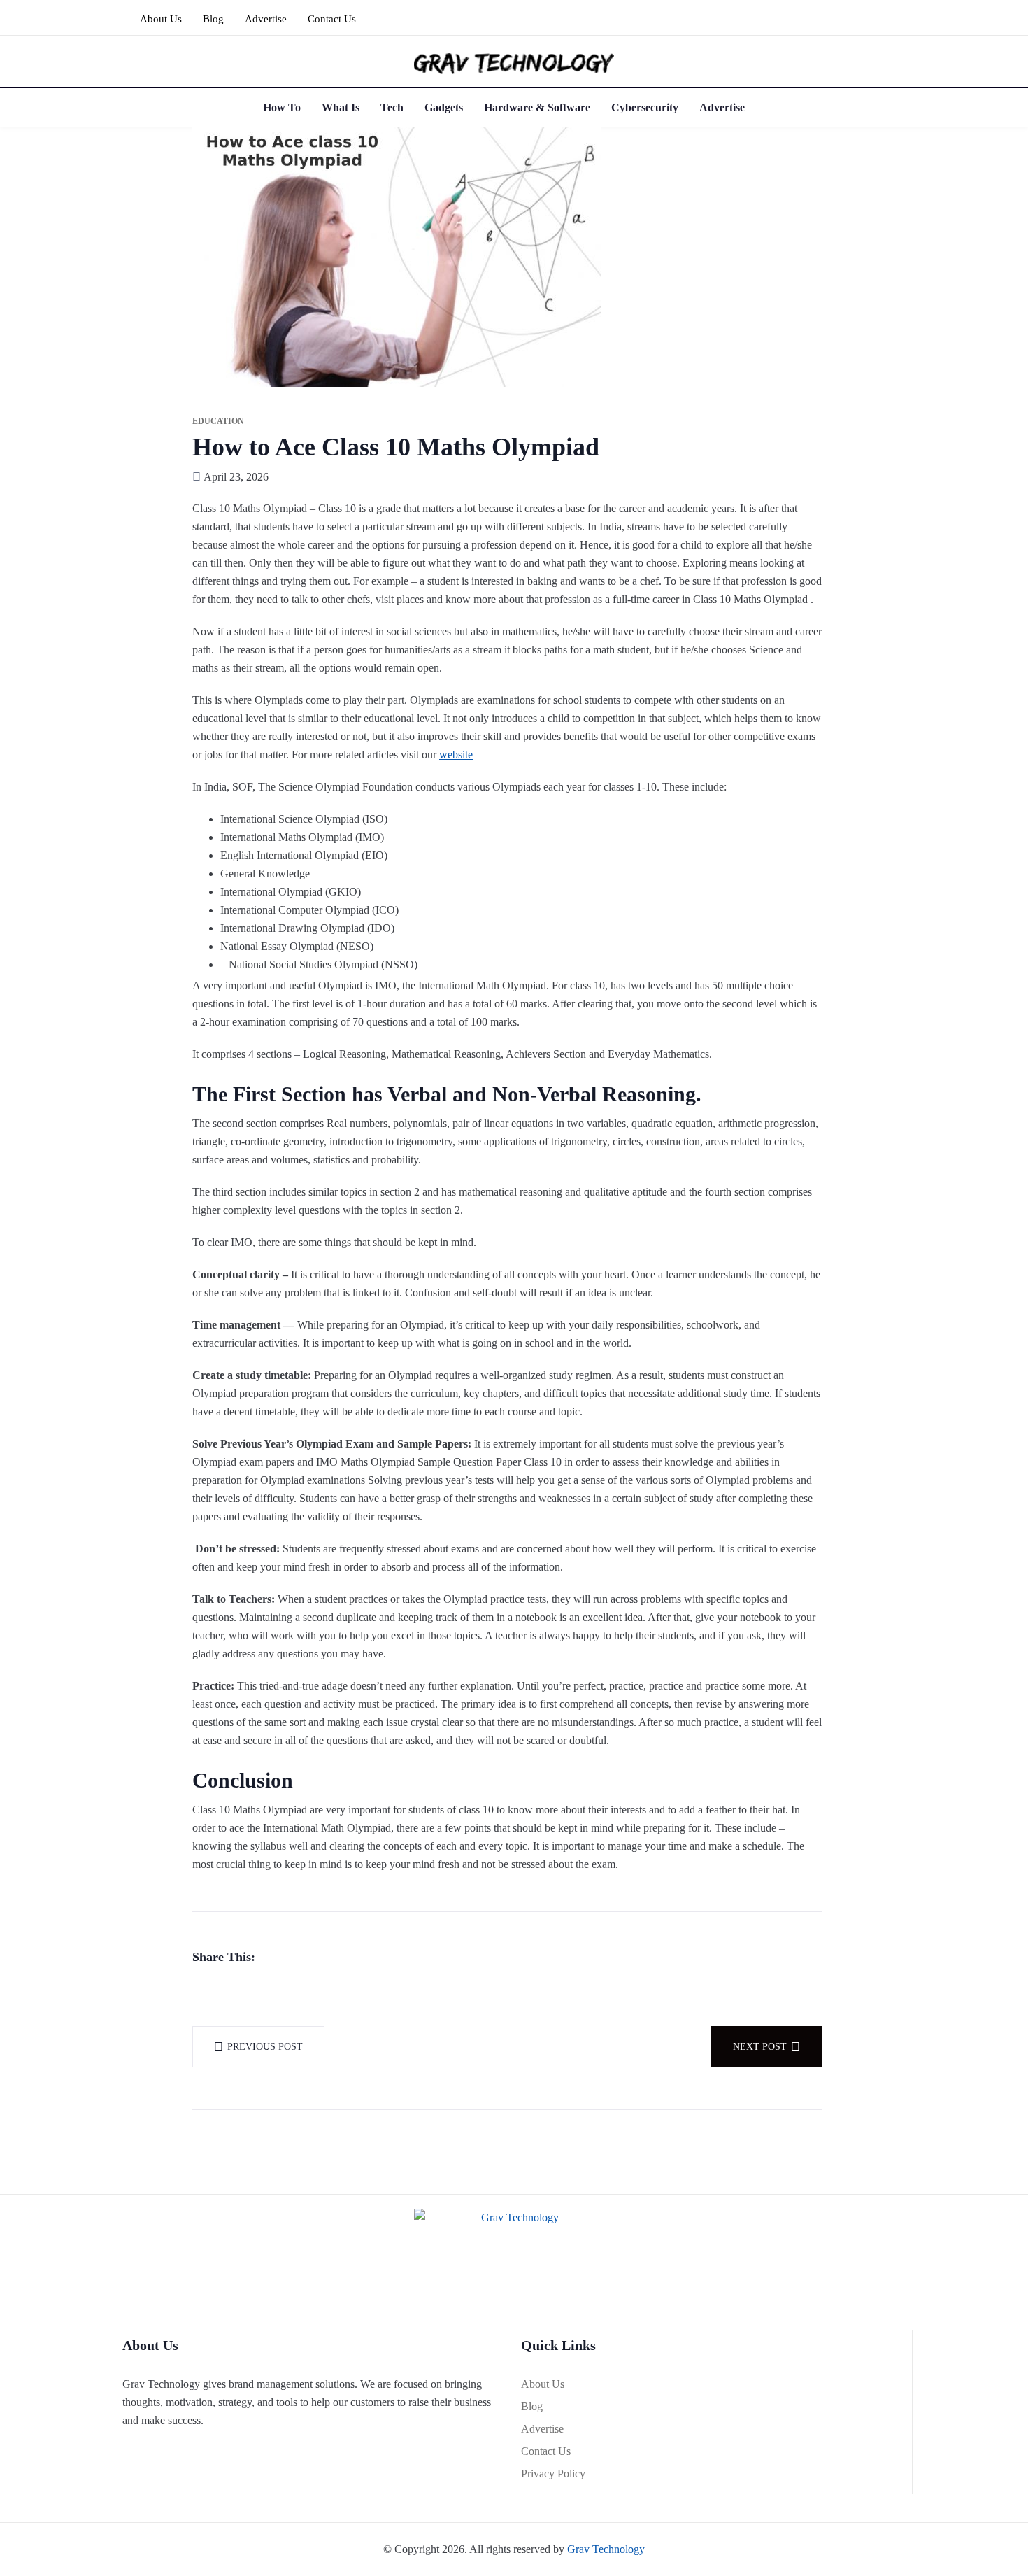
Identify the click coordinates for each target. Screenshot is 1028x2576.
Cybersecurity (645, 107)
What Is (341, 107)
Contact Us (332, 19)
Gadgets (444, 107)
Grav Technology (606, 2549)
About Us (161, 19)
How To (282, 107)
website (456, 755)
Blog (213, 19)
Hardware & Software (537, 107)
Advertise (266, 19)
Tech (392, 107)
